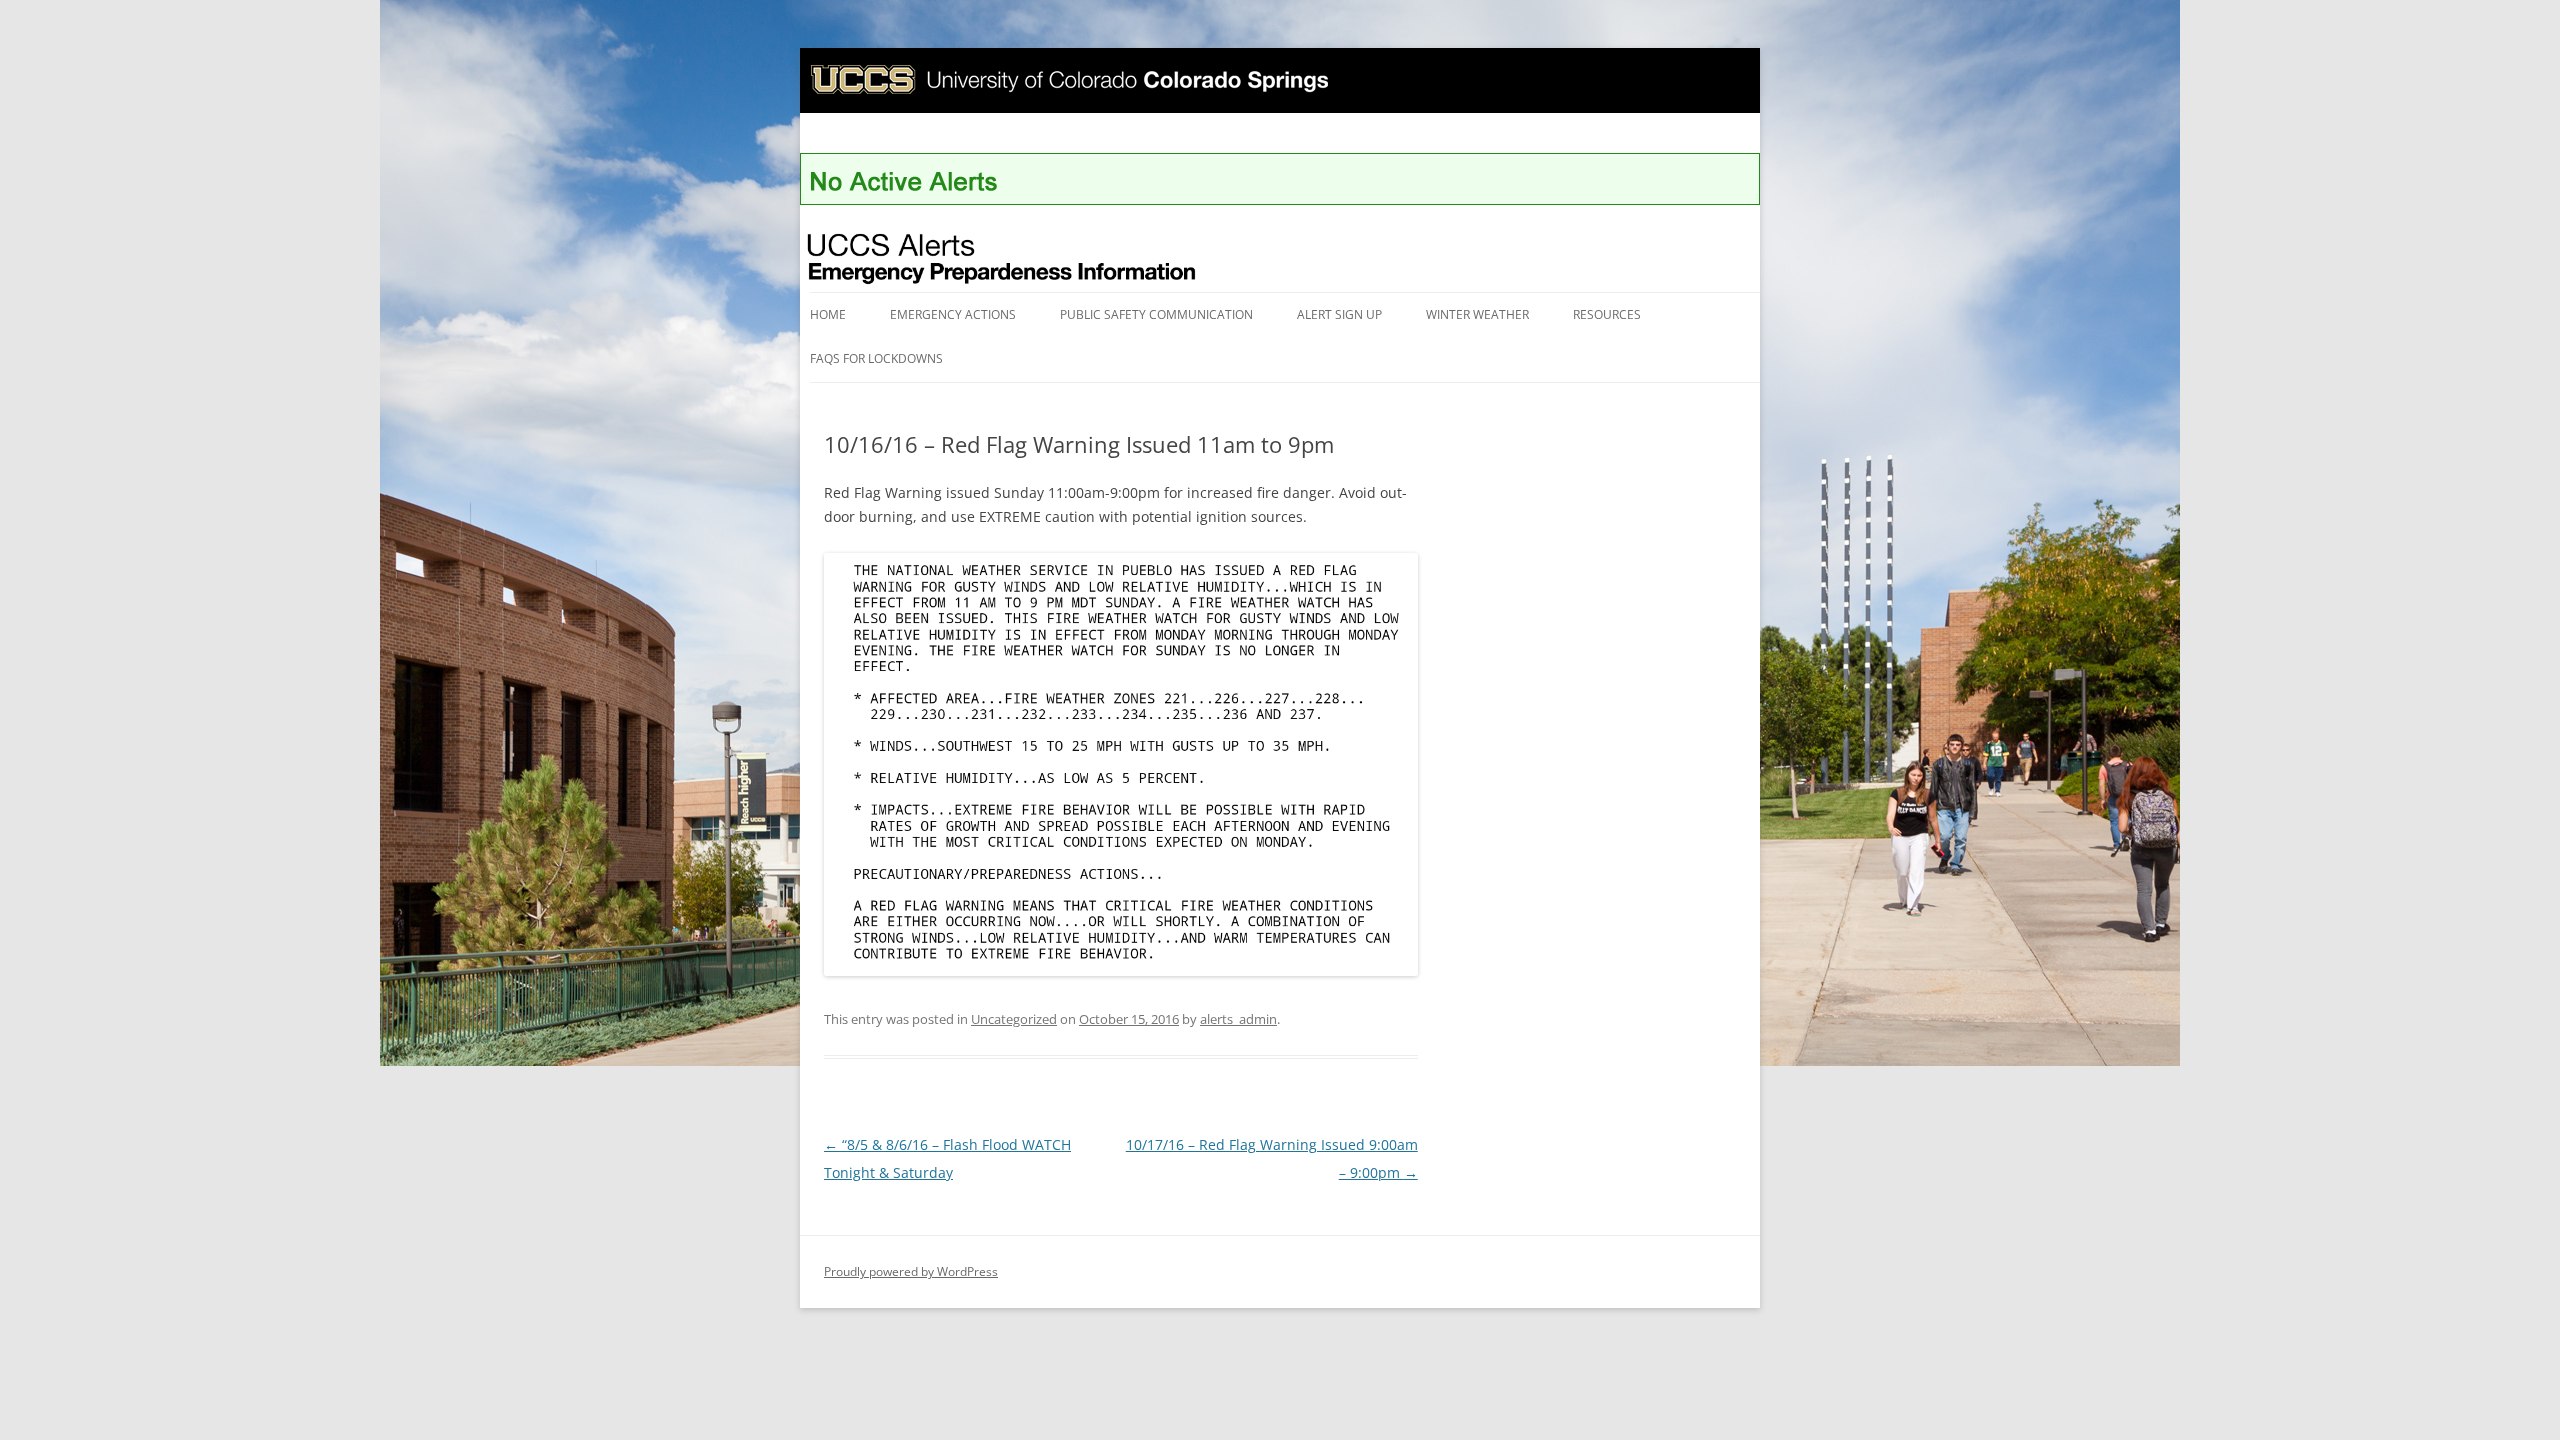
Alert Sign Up (1339, 314)
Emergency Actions (953, 314)
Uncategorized (1014, 1019)
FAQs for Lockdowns (876, 358)
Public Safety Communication (1156, 314)
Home (828, 314)
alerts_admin (1238, 1019)
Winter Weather (1477, 314)
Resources (1607, 314)
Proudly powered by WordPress (911, 1271)
